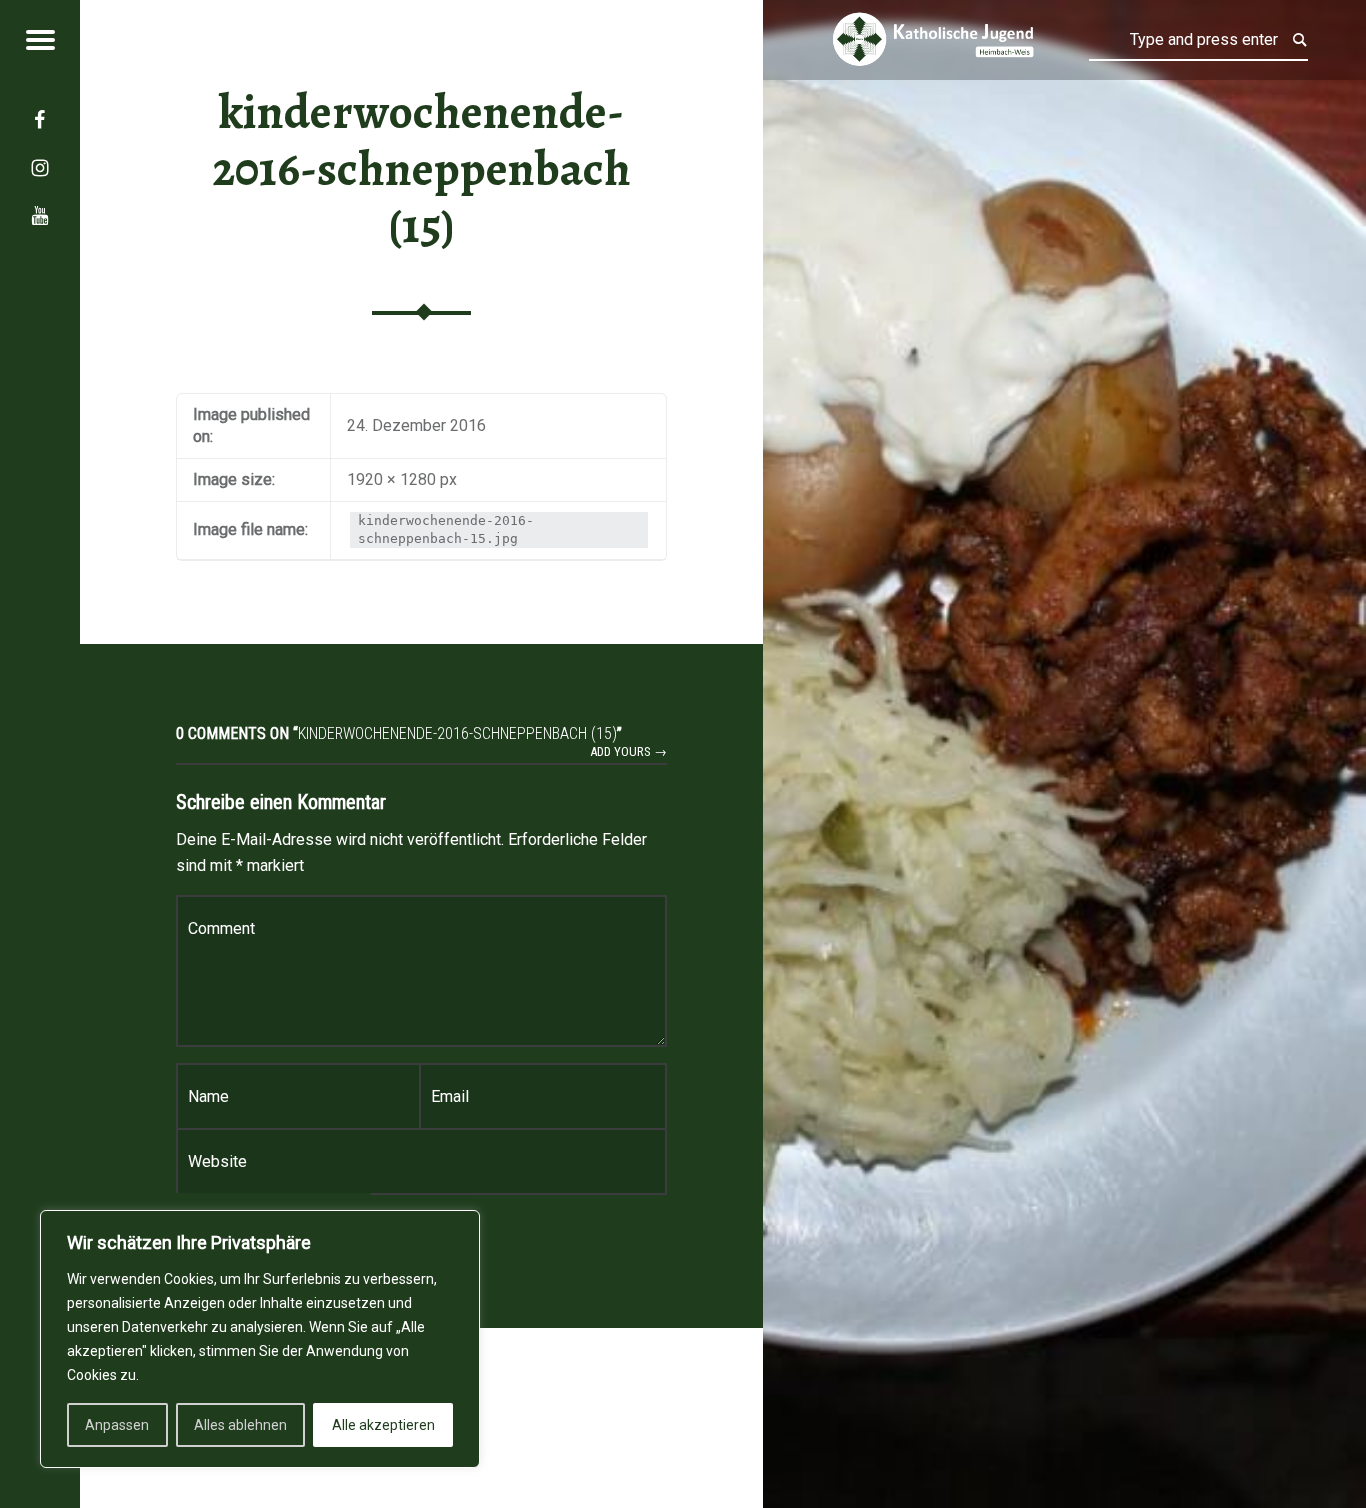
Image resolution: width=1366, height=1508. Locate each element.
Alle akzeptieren (383, 1425)
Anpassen (117, 1425)
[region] (260, 1339)
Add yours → (628, 751)
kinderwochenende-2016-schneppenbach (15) (421, 169)
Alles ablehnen (240, 1425)
